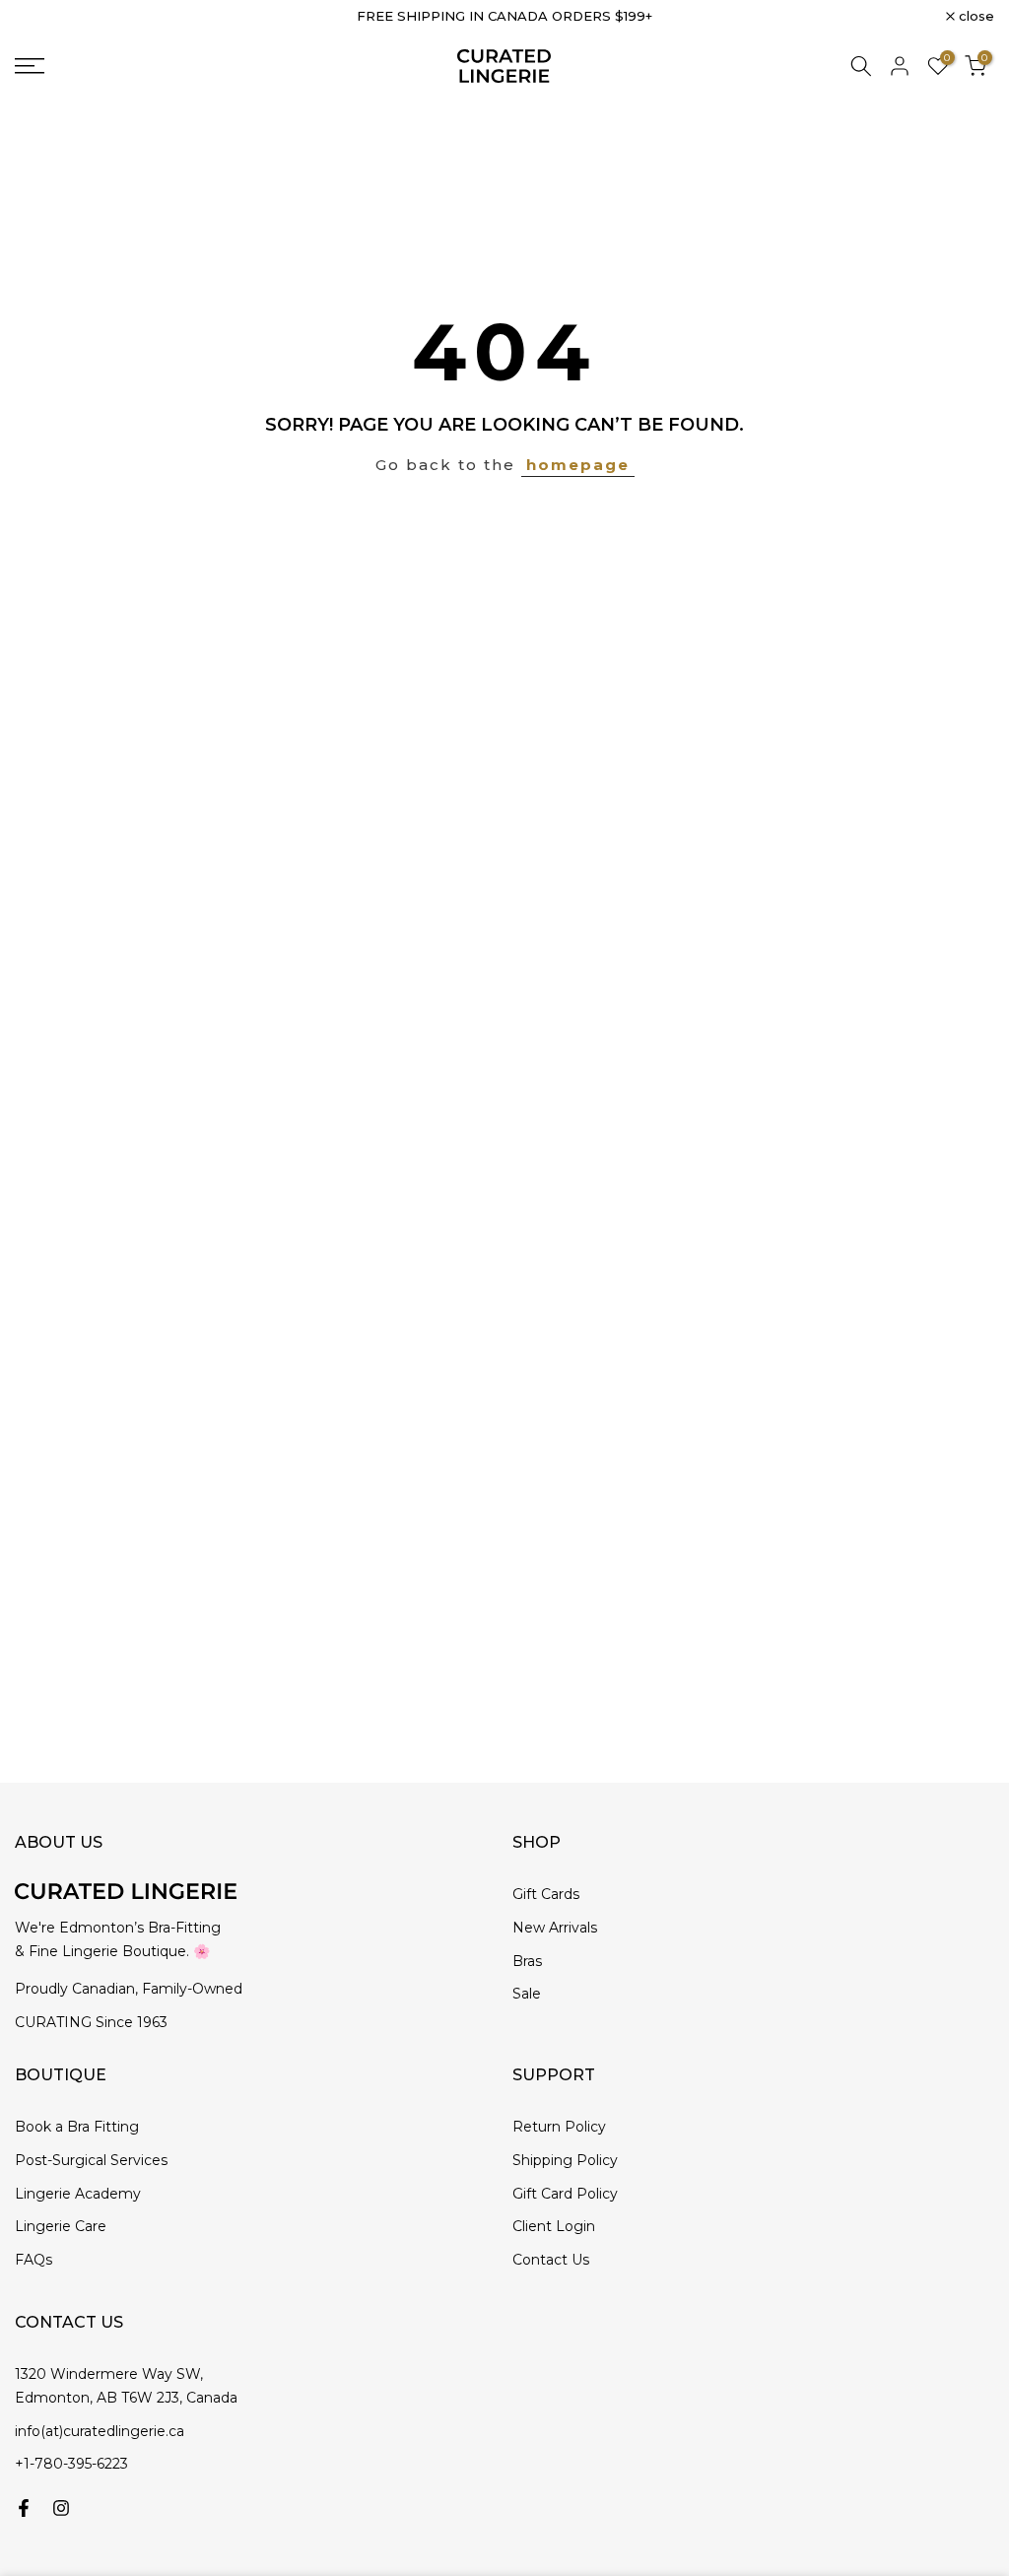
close (43, 16)
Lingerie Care (61, 2226)
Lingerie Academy (78, 2194)
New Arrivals (555, 1928)
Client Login (554, 2226)
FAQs (34, 2260)
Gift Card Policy (565, 2194)
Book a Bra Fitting (77, 2127)
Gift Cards (546, 1894)
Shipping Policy (565, 2160)
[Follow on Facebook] (24, 2508)
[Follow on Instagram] (61, 2508)
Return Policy (559, 2127)
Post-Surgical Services (91, 2160)
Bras (527, 1961)
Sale (527, 1994)
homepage (578, 465)
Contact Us (551, 2260)
